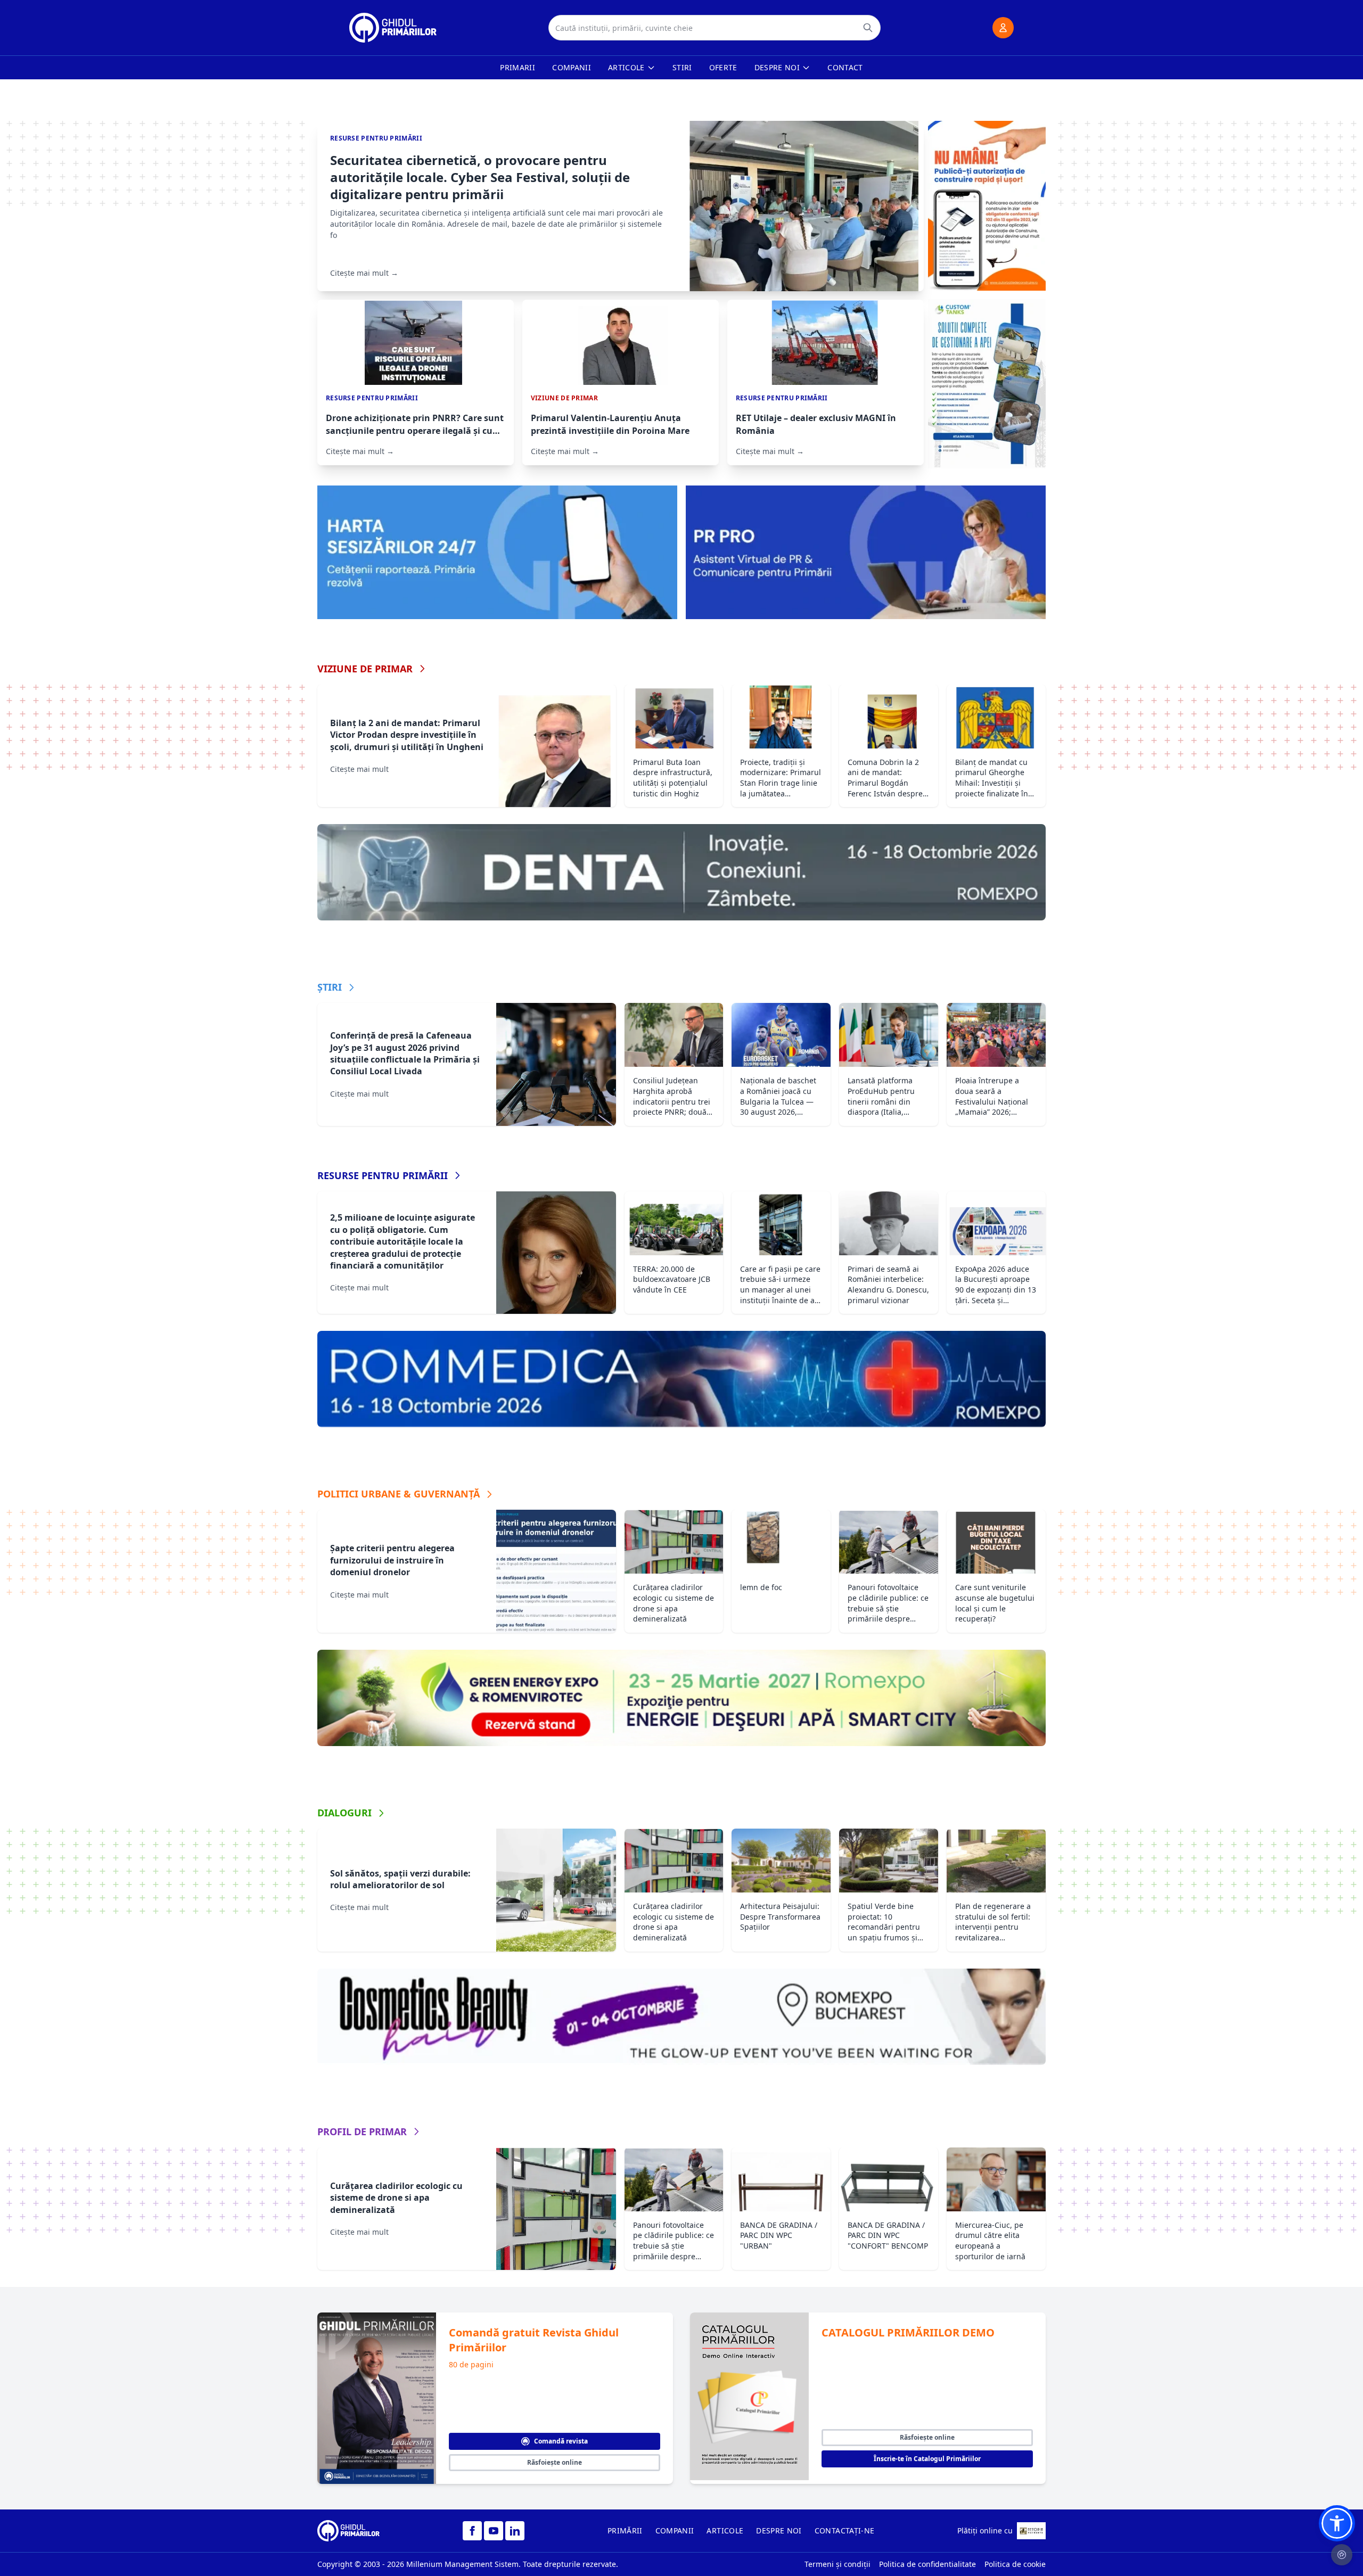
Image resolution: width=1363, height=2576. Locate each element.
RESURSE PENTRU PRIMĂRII (383, 1175)
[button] (1337, 2523)
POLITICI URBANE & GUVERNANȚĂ (399, 1494)
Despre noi (777, 67)
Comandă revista (561, 2441)
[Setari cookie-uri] (1342, 2555)
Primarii (518, 67)
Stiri (682, 67)
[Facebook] (472, 2531)
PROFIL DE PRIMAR (362, 2131)
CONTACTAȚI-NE (845, 2530)
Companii (572, 67)
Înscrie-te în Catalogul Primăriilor (927, 2459)
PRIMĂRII (625, 2530)
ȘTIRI (330, 987)
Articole (626, 67)
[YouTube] (494, 2531)
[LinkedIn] (515, 2531)
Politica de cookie (1015, 2564)
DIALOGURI (344, 1813)
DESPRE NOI (779, 2530)
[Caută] (868, 28)
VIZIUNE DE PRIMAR (365, 669)
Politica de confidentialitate (927, 2564)
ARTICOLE (725, 2530)
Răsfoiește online (555, 2462)
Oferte (723, 67)
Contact (845, 67)
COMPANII (675, 2530)
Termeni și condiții (837, 2564)
